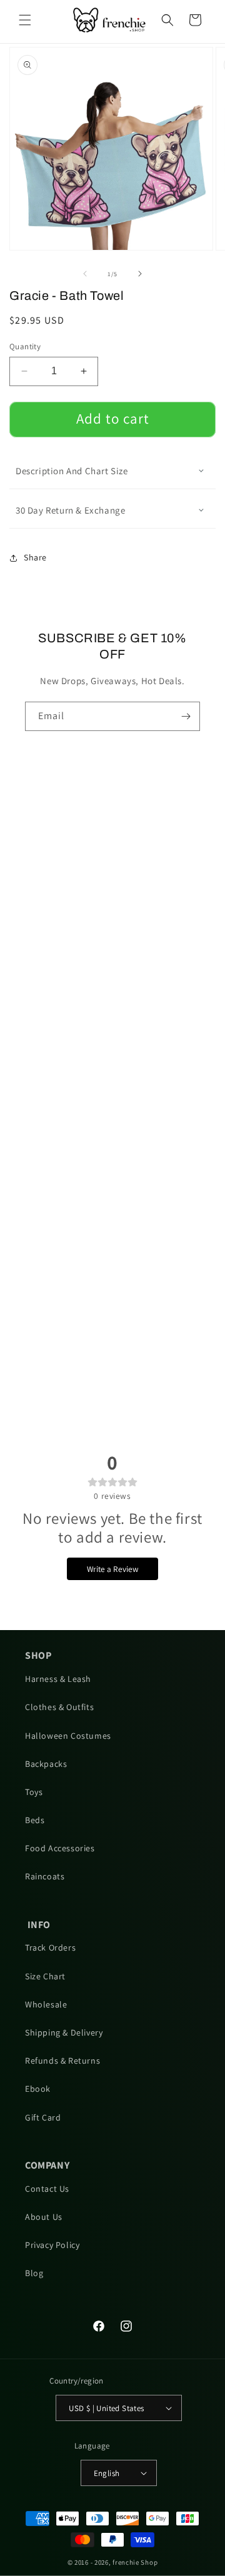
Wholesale (46, 2004)
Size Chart (45, 1976)
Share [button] (35, 557)
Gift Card (43, 2117)
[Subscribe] (186, 716)
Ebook (38, 2089)
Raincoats (45, 1876)
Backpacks (46, 1764)
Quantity (25, 346)
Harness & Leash (58, 1679)
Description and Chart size (72, 471)
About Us (44, 2217)
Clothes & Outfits (59, 1707)
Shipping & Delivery (64, 2032)
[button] (25, 20)
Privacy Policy (52, 2245)
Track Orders (50, 1947)
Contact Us (47, 2189)
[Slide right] (140, 274)
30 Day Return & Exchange (70, 510)
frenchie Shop (135, 2562)
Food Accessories (60, 1848)
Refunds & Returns (62, 2061)
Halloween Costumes (68, 1736)
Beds (35, 1820)
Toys (34, 1792)
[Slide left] (85, 274)
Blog (34, 2273)
